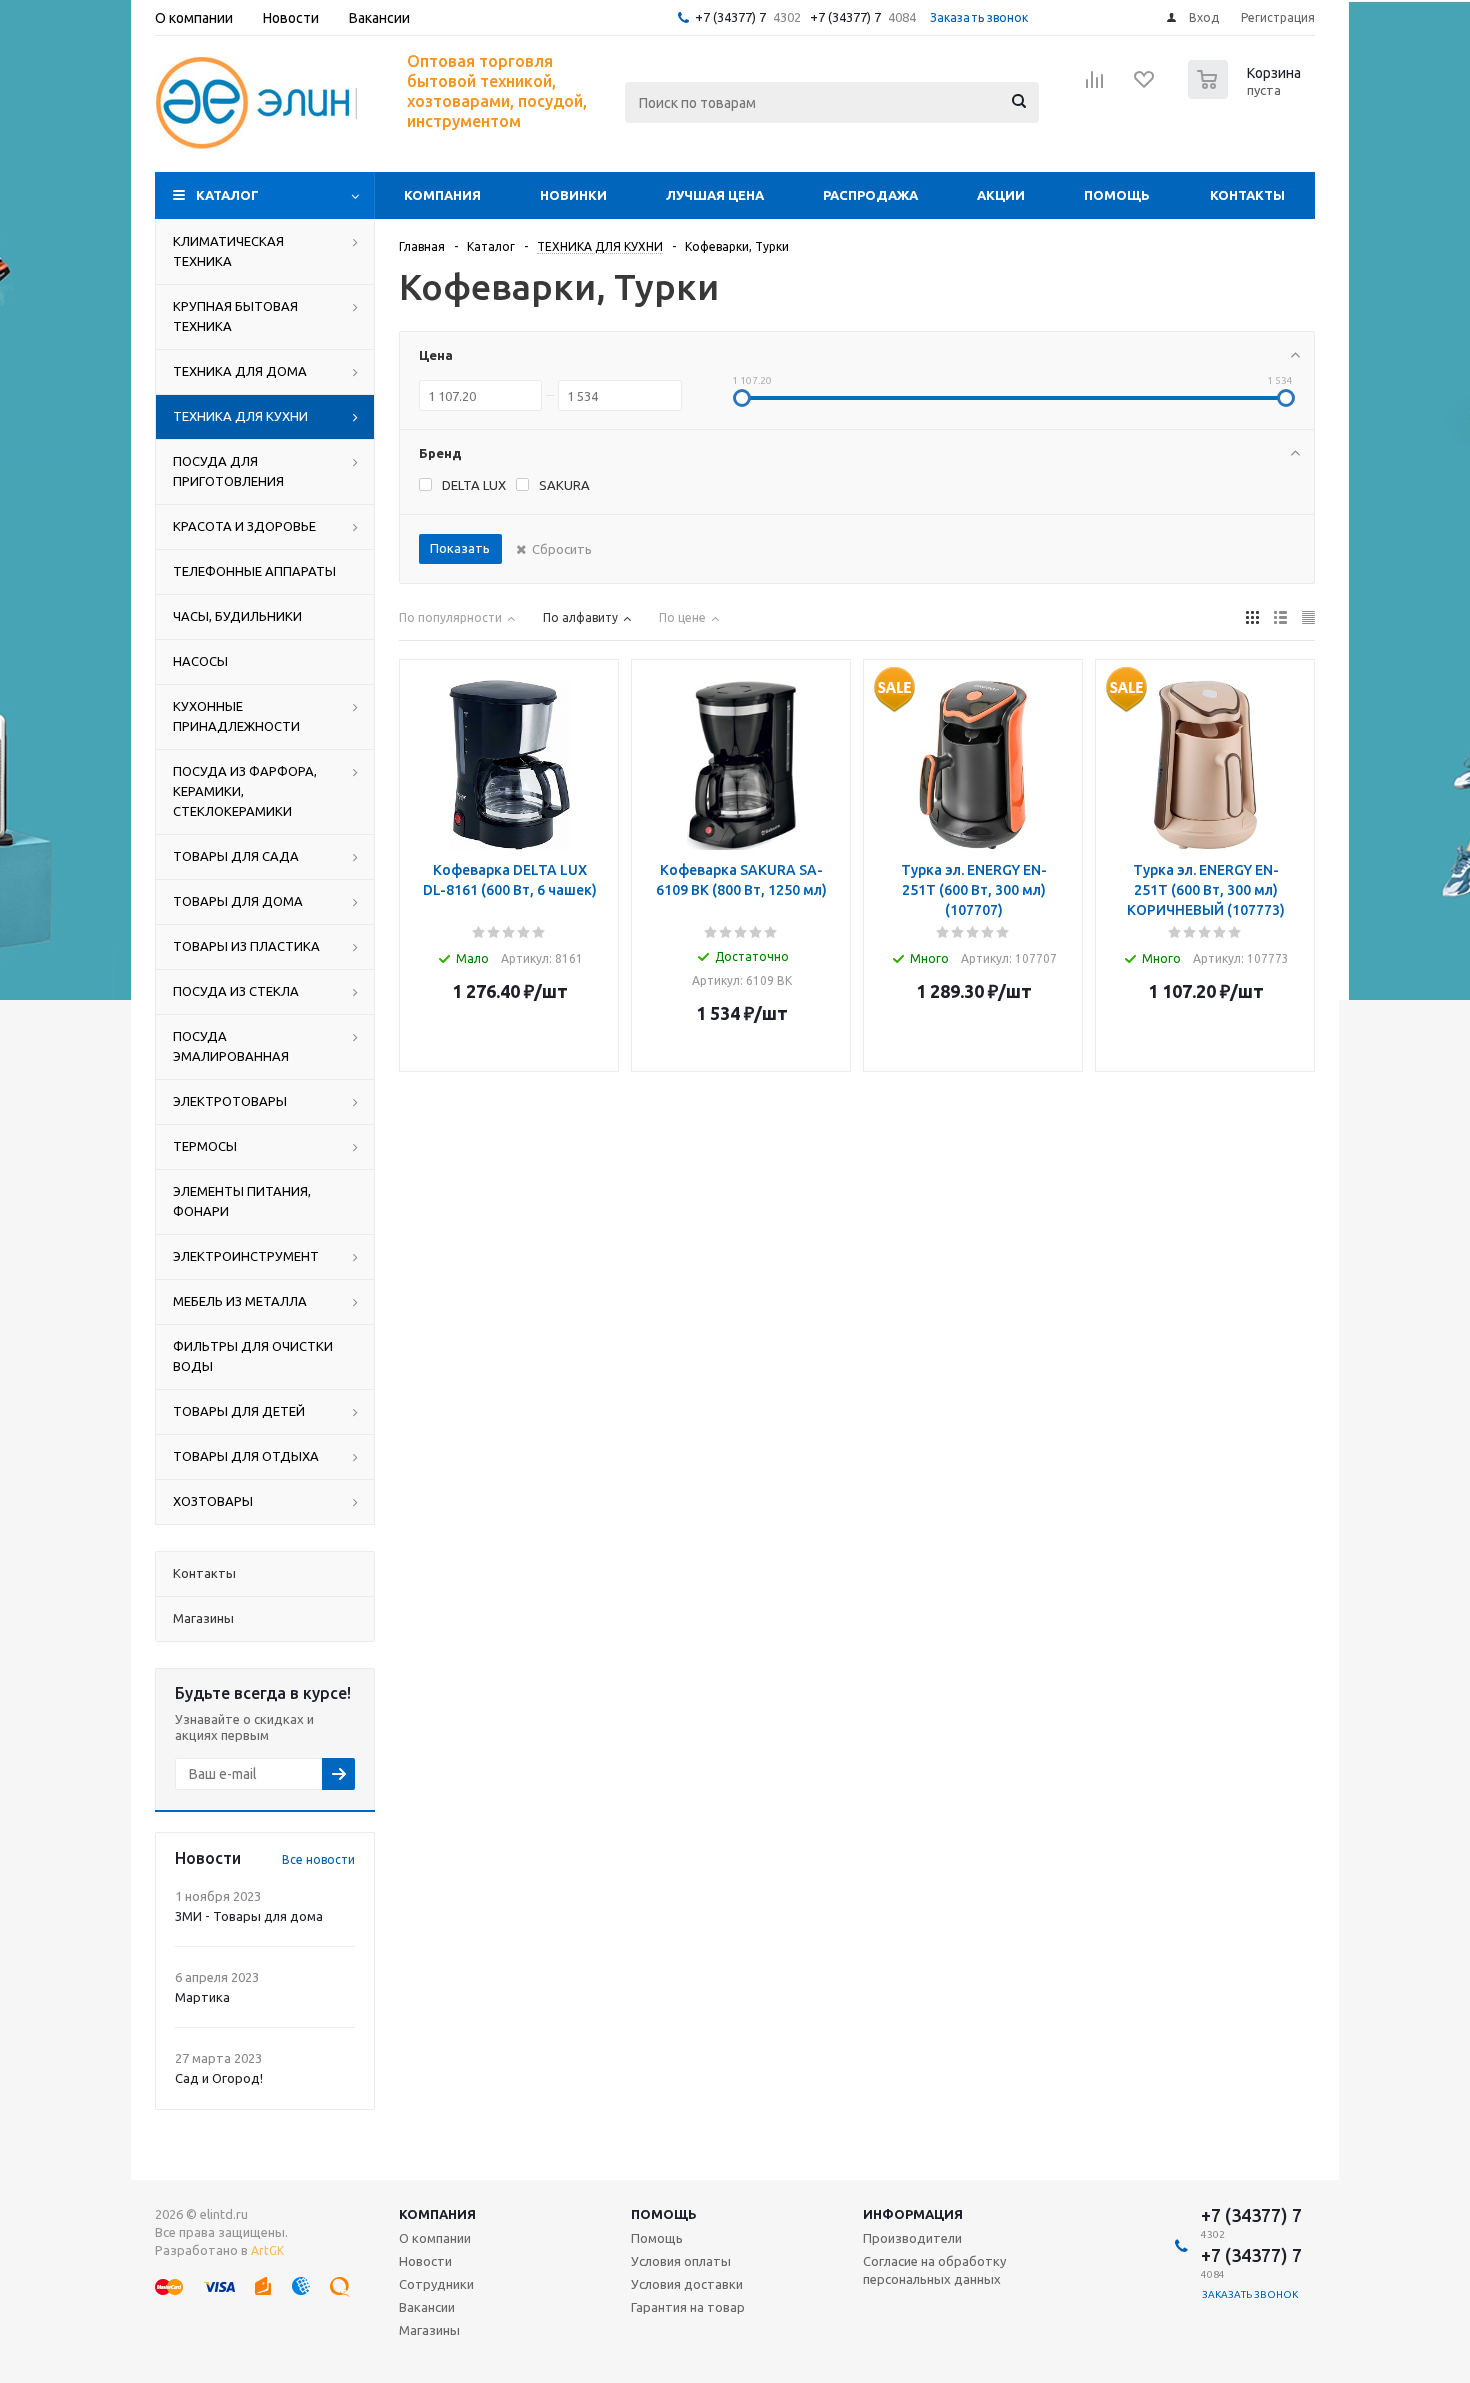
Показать (460, 548)
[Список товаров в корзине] (1247, 93)
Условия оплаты (681, 2261)
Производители (912, 2238)
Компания (442, 195)
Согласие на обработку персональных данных (934, 2270)
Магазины (429, 2330)
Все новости (318, 1859)
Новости (425, 2261)
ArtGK (267, 2250)
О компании (435, 2238)
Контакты (1247, 195)
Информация (913, 2214)
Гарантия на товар (688, 2307)
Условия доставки (687, 2284)
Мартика (202, 1997)
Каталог (227, 195)
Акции (1001, 195)
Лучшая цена (715, 195)
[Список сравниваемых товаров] (1095, 86)
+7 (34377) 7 (730, 17)
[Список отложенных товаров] (1145, 86)
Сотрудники (436, 2284)
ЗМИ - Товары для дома (249, 1916)
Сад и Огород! (219, 2078)
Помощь (1117, 195)
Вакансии (427, 2307)
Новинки (573, 195)
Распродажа (870, 195)
